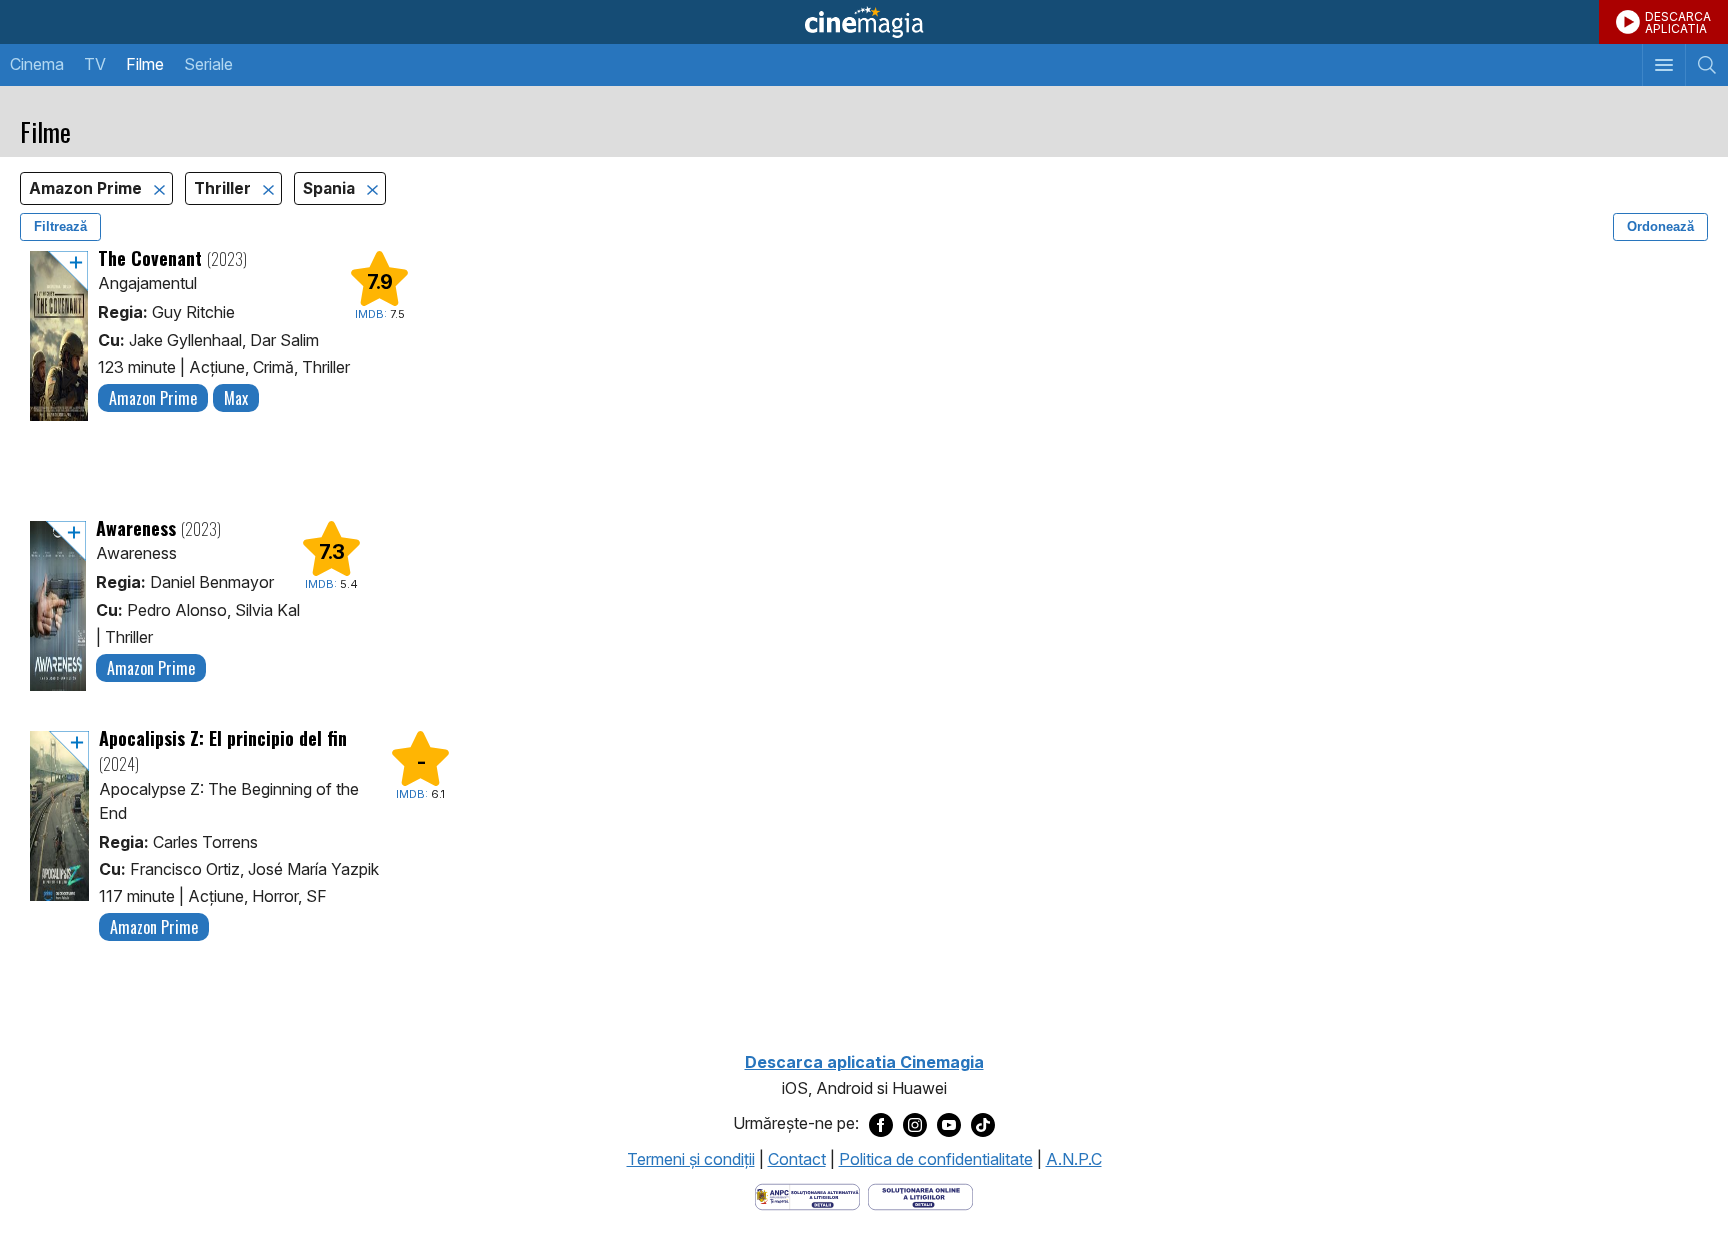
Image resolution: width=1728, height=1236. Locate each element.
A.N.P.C (1074, 1159)
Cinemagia (864, 22)
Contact (797, 1159)
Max (236, 398)
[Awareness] (58, 606)
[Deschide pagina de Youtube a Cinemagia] (949, 1124)
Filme (145, 64)
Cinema (37, 64)
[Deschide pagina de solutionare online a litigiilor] (920, 1196)
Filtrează (60, 226)
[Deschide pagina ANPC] (807, 1196)
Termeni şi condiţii (691, 1159)
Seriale (208, 64)
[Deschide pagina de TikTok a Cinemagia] (983, 1124)
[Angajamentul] (59, 336)
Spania (331, 188)
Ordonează (1660, 226)
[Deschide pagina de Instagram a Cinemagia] (915, 1124)
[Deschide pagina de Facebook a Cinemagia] (881, 1124)
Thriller (224, 188)
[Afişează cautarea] (1706, 65)
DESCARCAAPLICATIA (1678, 22)
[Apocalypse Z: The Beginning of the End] (59, 836)
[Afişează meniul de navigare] (1663, 65)
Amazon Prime (87, 188)
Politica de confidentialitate (936, 1159)
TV (95, 64)
